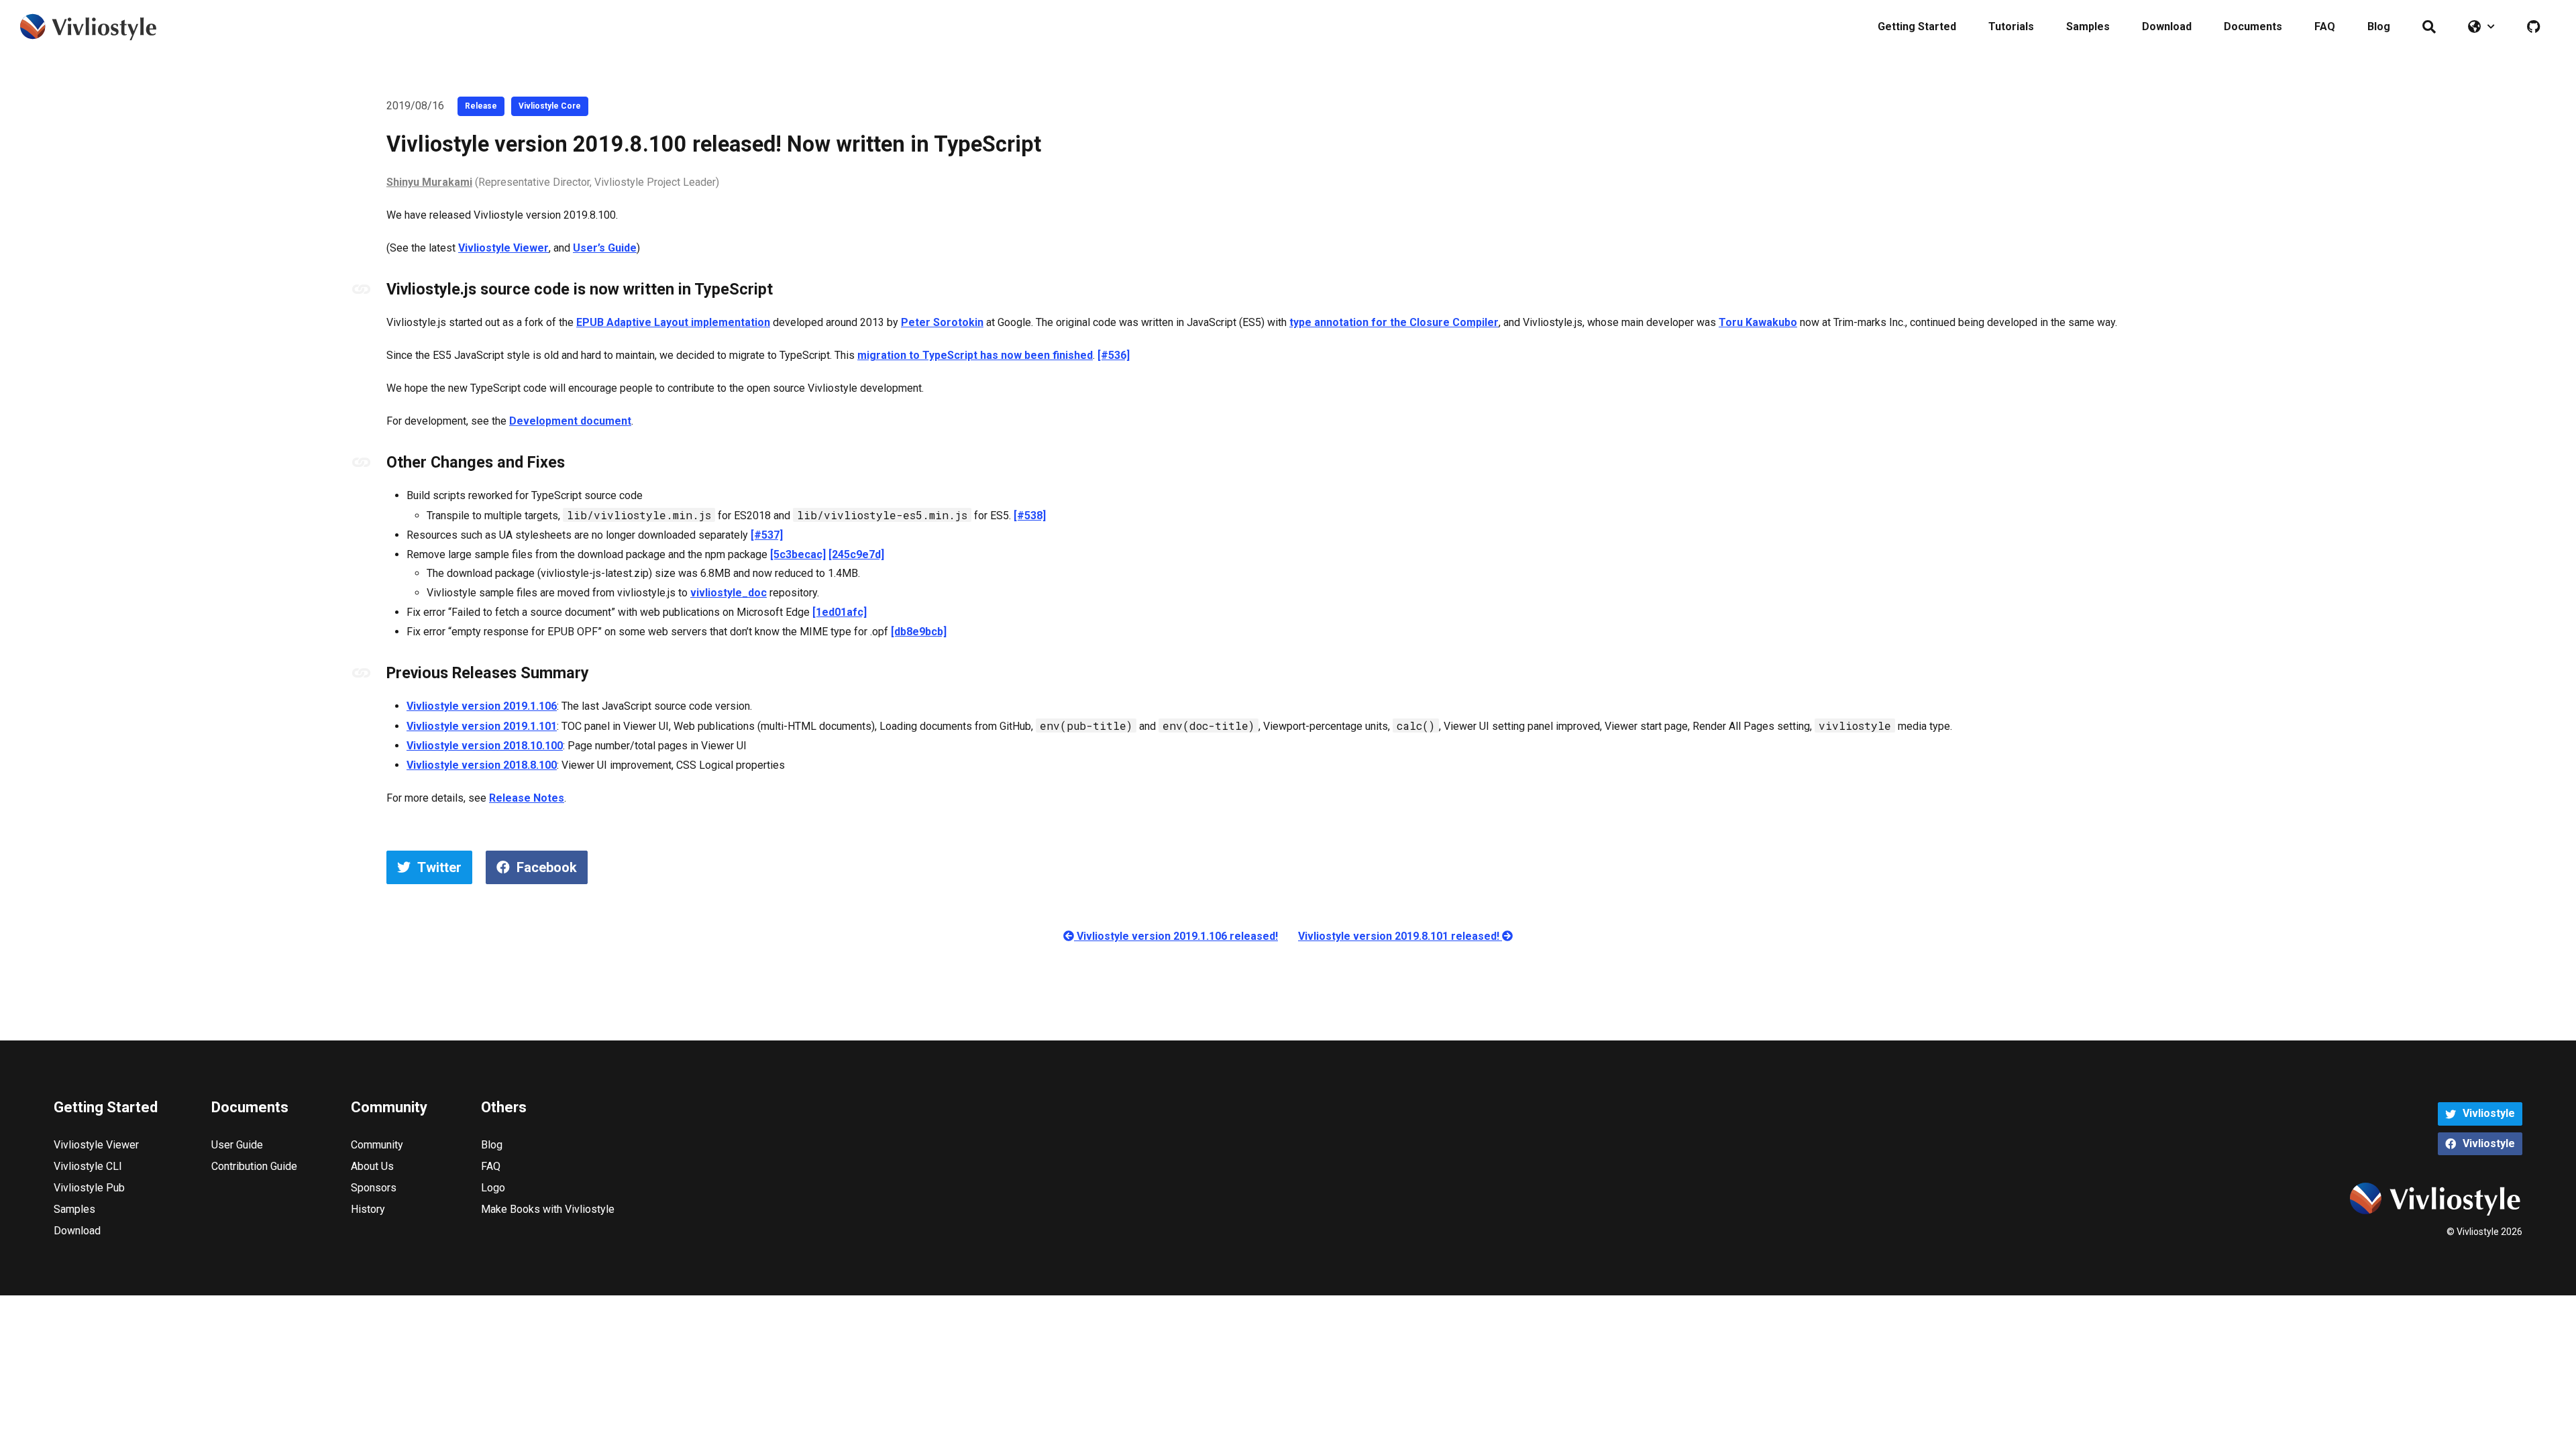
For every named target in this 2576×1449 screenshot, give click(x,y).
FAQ (2325, 26)
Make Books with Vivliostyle (548, 1209)
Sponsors (374, 1188)
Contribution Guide (254, 1166)
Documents (2253, 26)
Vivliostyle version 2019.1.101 (482, 726)
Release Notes (527, 798)
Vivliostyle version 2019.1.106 (482, 706)
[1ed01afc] (840, 612)
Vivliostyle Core (550, 106)
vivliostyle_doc (729, 593)
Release (481, 106)
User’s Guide (605, 248)
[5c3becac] (798, 554)
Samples (2088, 26)
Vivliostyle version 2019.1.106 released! (1176, 936)
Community (377, 1145)
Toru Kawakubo (1758, 322)
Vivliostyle (2489, 1113)
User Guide (237, 1145)
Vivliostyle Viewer (503, 248)
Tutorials (2011, 26)
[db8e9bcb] (919, 632)
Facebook (547, 867)
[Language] (2481, 27)
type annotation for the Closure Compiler (1394, 322)
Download (2167, 26)
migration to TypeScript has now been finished (975, 355)
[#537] (767, 535)
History (368, 1209)
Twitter (439, 867)
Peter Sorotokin (942, 322)
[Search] (2429, 27)
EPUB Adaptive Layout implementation (673, 322)
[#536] (1114, 355)
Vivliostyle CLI (88, 1166)
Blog (2379, 26)
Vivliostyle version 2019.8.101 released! (1400, 936)
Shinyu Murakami (429, 182)
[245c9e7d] (856, 554)
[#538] (1030, 516)
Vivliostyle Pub (89, 1188)
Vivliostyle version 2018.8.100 (482, 765)
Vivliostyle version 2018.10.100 (485, 746)
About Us (372, 1166)
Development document (570, 421)
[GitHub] (2533, 27)
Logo (493, 1188)
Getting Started (1917, 26)
